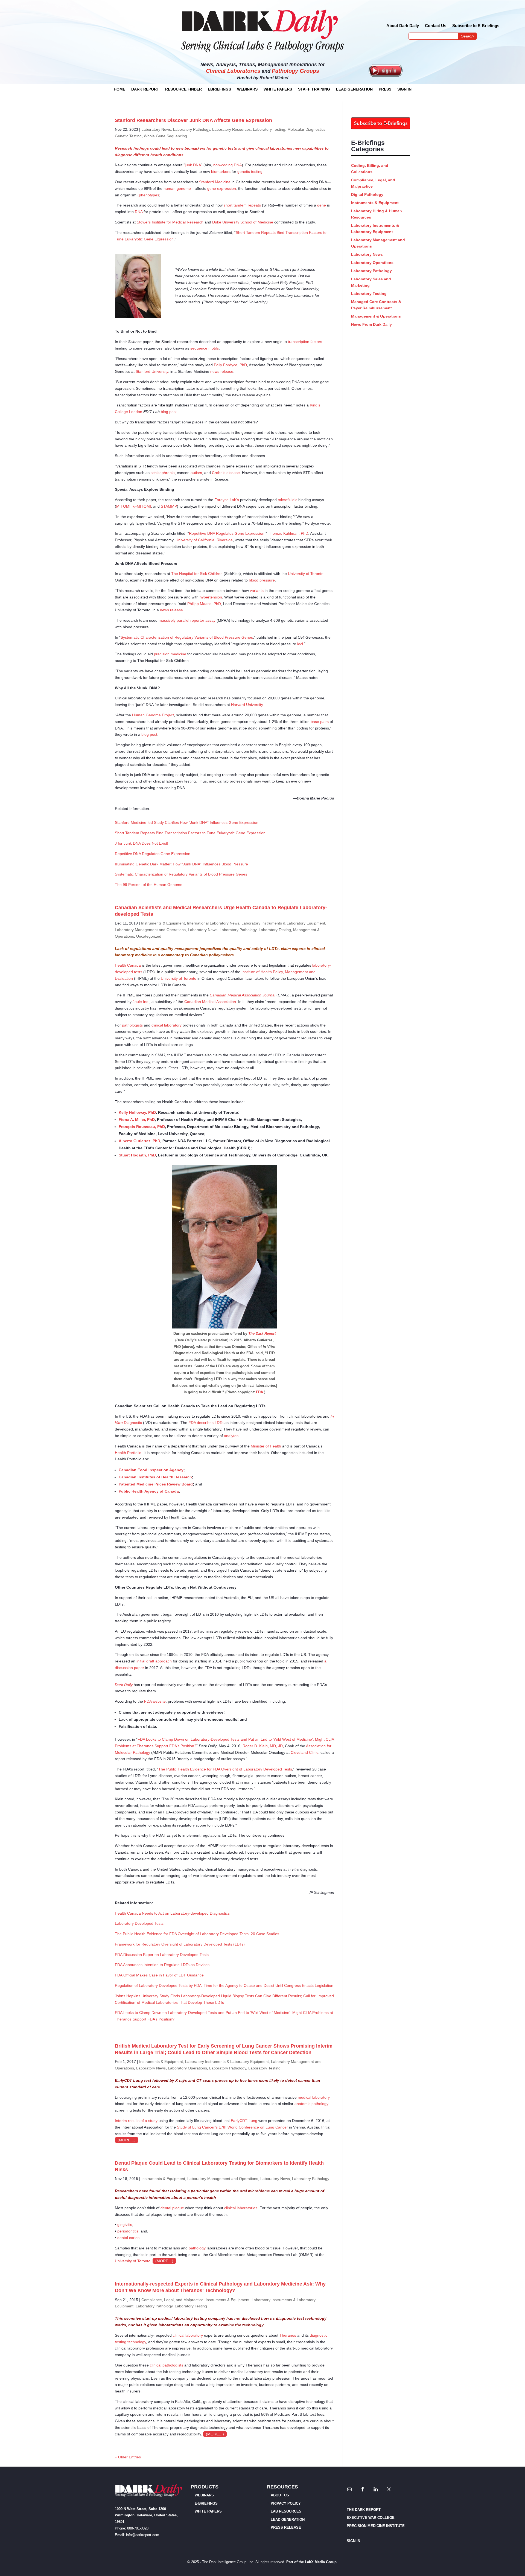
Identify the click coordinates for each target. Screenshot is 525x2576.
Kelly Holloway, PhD (137, 1112)
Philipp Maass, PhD (204, 604)
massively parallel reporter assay (187, 620)
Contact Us (436, 26)
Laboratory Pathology (192, 129)
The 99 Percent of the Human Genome (149, 885)
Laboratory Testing (269, 129)
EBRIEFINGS (219, 89)
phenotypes (149, 195)
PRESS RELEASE (286, 2527)
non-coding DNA (227, 165)
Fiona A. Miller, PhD (137, 1120)
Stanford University (152, 371)
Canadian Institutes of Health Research (155, 1477)
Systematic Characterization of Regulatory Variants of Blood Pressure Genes (187, 637)
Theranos (288, 2335)
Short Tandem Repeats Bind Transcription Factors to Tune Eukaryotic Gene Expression (190, 833)
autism (196, 473)
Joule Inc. (141, 1002)
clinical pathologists (167, 2365)
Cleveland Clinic (304, 1752)
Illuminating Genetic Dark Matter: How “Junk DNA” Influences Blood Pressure (181, 864)
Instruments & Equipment (163, 923)
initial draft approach (154, 1661)
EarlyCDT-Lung (244, 2121)
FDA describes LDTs (206, 1423)
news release (222, 371)
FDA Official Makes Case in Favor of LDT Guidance (159, 1975)
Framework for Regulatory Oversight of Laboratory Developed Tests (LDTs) (180, 1944)
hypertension (211, 597)
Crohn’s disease (226, 473)
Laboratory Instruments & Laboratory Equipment (283, 923)
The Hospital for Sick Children (197, 574)
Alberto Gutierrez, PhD (139, 1141)
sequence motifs (205, 348)
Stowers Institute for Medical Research (170, 222)
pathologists (132, 1025)
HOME (119, 89)
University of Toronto (306, 574)
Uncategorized (149, 936)
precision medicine (170, 654)
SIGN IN (404, 89)
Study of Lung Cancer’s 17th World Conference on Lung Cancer (232, 2127)
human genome (177, 188)
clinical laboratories (241, 2208)
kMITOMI (142, 506)
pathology (197, 2248)
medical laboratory (314, 2097)
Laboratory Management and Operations (150, 930)
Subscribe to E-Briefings (476, 26)
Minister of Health (266, 1446)
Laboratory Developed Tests (139, 1923)
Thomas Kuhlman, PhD (288, 533)
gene (322, 205)
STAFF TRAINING (314, 89)
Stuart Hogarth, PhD (137, 1155)
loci (300, 644)
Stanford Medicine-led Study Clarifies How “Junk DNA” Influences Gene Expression (187, 822)
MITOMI (123, 506)
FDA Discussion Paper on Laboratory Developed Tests (162, 1955)
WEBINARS (247, 89)
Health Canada (128, 965)
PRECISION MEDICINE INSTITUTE (376, 2526)
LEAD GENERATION (354, 89)
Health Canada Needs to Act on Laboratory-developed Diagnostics (172, 1913)
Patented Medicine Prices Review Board (156, 1484)
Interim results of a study (136, 2121)
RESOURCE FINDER (183, 89)
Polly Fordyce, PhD (230, 365)
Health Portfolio (128, 1453)
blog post (169, 412)
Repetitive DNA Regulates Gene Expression (227, 533)
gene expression (222, 188)
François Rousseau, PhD (142, 1127)
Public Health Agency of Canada (149, 1491)
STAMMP (169, 506)
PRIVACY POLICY (286, 2503)
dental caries (128, 2238)
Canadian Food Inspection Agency (151, 1470)
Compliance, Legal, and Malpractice (172, 2300)
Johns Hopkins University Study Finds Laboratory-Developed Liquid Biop (177, 1996)
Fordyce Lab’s (227, 500)
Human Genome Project (153, 715)
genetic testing (250, 171)
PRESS (385, 89)
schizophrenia (163, 473)
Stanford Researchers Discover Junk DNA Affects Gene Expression (193, 120)
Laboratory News (156, 129)
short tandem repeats (242, 205)
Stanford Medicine (215, 182)
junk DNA (193, 165)
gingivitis (125, 2225)
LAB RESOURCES (286, 2511)
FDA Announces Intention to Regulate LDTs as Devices (162, 1965)
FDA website (155, 1701)
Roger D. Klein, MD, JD (263, 1746)
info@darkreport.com (143, 2535)
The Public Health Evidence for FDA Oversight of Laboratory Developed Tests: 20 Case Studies (197, 1934)
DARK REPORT (145, 89)
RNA (139, 212)
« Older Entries (128, 2457)
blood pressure (262, 580)
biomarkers (221, 171)
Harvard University (247, 705)
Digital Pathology (367, 194)
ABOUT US (280, 2495)
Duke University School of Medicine (243, 222)
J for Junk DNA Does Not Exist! (142, 843)
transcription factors (305, 342)
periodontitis (128, 2231)
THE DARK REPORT (364, 2510)
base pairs (320, 722)
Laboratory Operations (187, 2068)
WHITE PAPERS (278, 89)
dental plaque (173, 2208)
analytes (231, 1436)
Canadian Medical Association (210, 1002)
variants (257, 591)
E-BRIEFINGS (206, 2503)
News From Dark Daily (371, 324)
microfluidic (288, 500)
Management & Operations (376, 316)
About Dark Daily (403, 26)
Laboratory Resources (231, 129)
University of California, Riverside (204, 540)
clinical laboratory (167, 1025)
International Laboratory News (213, 923)
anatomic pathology (311, 2104)
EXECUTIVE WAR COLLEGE (371, 2518)
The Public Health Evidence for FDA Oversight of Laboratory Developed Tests (225, 1769)
